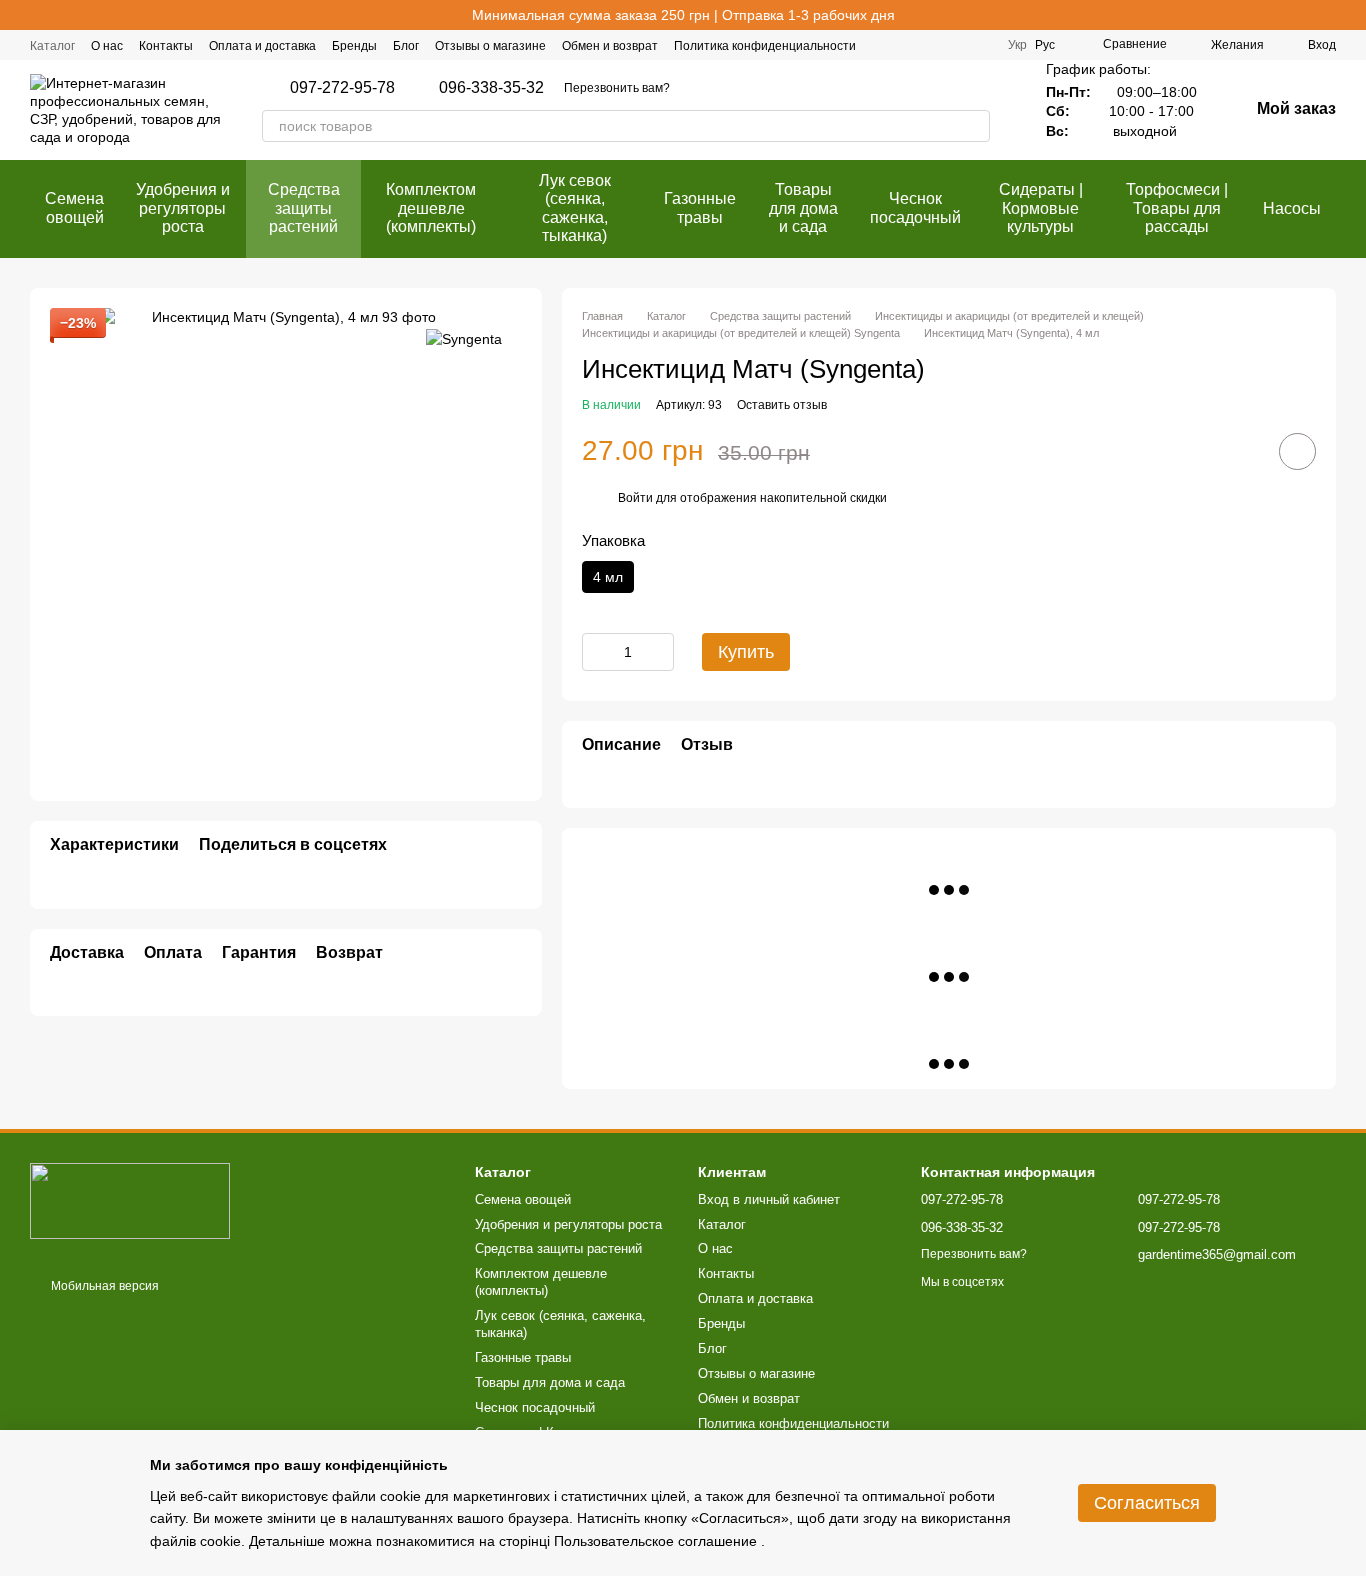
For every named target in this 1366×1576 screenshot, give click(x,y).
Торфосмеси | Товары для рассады (1177, 208)
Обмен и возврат (610, 46)
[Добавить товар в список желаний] (1297, 451)
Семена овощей (74, 207)
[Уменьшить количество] (597, 652)
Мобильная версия (103, 1286)
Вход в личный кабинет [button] (769, 1199)
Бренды (354, 46)
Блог (406, 46)
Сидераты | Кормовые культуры (1041, 208)
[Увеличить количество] (659, 652)
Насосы (1292, 208)
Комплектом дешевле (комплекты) (431, 208)
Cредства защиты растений (304, 208)
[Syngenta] (464, 337)
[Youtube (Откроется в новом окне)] (980, 45)
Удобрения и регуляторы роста (183, 208)
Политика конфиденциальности (765, 46)
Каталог (52, 46)
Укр (1017, 45)
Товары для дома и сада (803, 208)
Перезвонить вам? (617, 88)
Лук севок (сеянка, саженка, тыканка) (575, 208)
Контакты (166, 46)
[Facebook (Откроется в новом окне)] (908, 45)
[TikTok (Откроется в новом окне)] (956, 45)
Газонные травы (700, 207)
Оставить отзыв (782, 405)
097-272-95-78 (342, 88)
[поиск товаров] (974, 126)
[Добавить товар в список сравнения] (1241, 451)
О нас (107, 46)
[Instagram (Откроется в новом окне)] (932, 45)
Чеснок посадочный (915, 207)
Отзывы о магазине (490, 46)
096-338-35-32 (491, 88)
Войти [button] (635, 498)
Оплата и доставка (262, 46)
